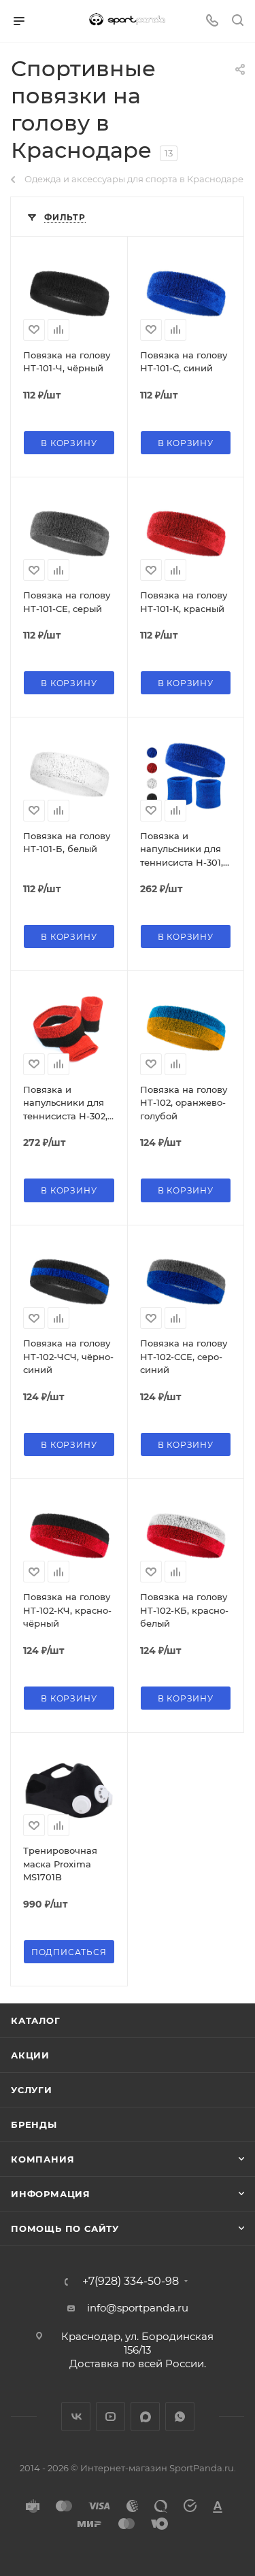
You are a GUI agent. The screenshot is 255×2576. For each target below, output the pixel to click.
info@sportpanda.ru (138, 2308)
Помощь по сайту (65, 2228)
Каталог (36, 2020)
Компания (42, 2159)
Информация (51, 2194)
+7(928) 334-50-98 (131, 2282)
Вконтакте (76, 2417)
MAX (145, 2417)
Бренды (34, 2124)
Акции (30, 2055)
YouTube (111, 2417)
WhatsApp (180, 2417)
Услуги (32, 2090)
